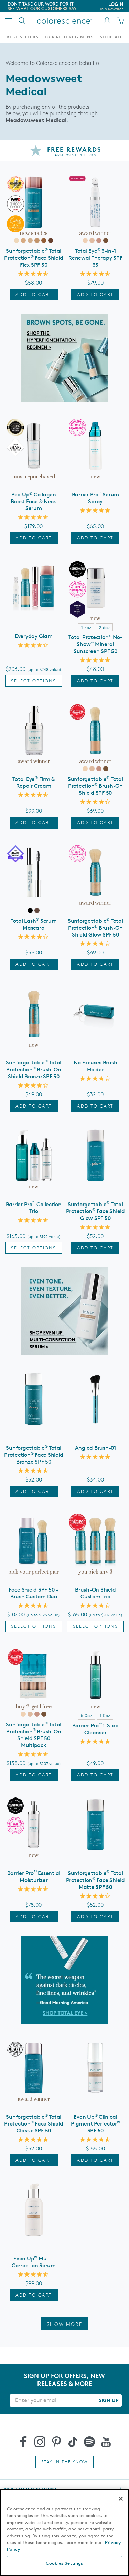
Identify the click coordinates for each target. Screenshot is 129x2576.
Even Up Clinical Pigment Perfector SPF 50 (95, 2124)
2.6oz (104, 627)
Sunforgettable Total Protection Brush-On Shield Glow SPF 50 (95, 928)
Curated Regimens (69, 37)
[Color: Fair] (16, 241)
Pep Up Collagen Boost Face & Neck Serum (34, 501)
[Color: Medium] (30, 241)
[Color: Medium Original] (92, 241)
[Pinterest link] (56, 2442)
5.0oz (86, 1715)
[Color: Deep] (44, 241)
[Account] (107, 21)
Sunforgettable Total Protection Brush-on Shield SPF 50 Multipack (34, 1735)
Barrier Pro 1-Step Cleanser (95, 1729)
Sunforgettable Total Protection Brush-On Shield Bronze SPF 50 (34, 1069)
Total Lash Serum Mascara (34, 924)
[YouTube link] (106, 2442)
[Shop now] (64, 1311)
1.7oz (86, 627)
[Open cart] (121, 21)
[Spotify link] (89, 2442)
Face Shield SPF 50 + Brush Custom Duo (34, 1593)
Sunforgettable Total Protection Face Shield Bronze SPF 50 (34, 1455)
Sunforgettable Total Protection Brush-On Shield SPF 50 (95, 786)
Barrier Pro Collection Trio (34, 1208)
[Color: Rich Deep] (51, 241)
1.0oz (105, 1715)
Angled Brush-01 (95, 1448)
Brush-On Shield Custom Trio (95, 1593)
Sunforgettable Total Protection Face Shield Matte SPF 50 (95, 1880)
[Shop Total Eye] (64, 1980)
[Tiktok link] (73, 2442)
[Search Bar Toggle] (22, 21)
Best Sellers (23, 37)
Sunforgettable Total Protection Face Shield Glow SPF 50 (95, 1211)
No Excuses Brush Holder (95, 1066)
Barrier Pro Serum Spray (96, 498)
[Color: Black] (30, 910)
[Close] (121, 2499)
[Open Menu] (8, 21)
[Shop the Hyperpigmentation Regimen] (64, 358)
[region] (64, 2533)
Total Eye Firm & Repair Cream (34, 782)
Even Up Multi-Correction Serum (34, 2262)
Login (111, 6)
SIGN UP (109, 2400)
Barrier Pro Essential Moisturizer (34, 1877)
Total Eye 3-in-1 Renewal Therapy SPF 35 (95, 258)
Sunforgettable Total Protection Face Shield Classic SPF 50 (34, 2124)
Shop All (111, 37)
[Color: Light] (23, 241)
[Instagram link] (40, 2442)
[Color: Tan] (37, 241)
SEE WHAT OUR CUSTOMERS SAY (39, 8)
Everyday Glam (34, 636)
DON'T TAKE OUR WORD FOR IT (37, 4)
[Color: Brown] (37, 910)
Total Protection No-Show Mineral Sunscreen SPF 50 (95, 644)
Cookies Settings (64, 2563)
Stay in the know (64, 2462)
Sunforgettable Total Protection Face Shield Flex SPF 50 (34, 258)
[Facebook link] (23, 2442)
